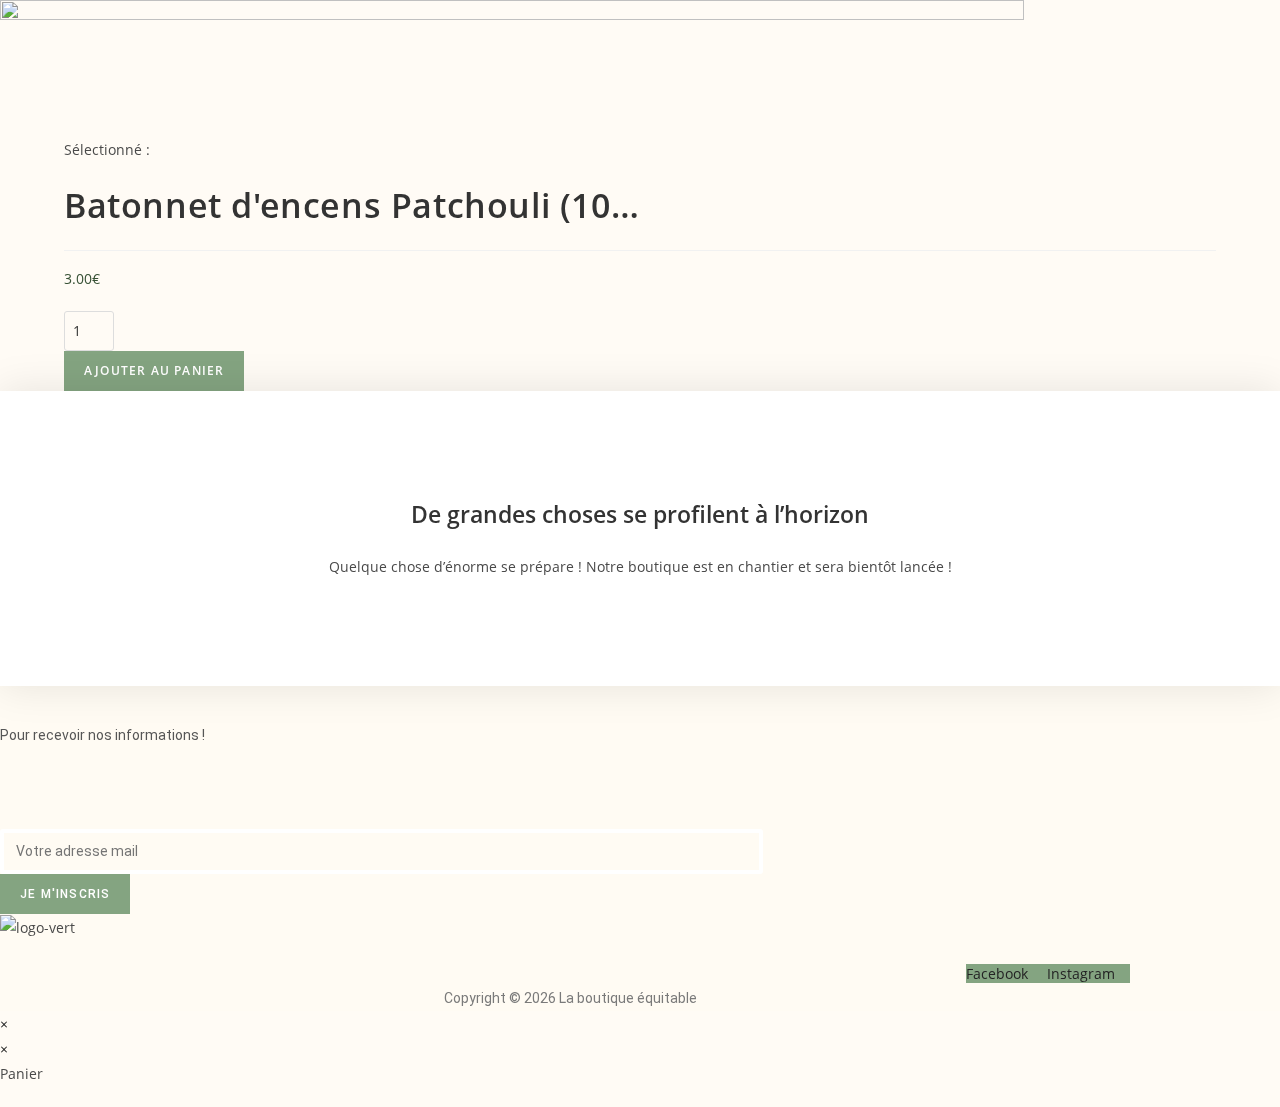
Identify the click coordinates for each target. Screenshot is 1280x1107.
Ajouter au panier (154, 370)
